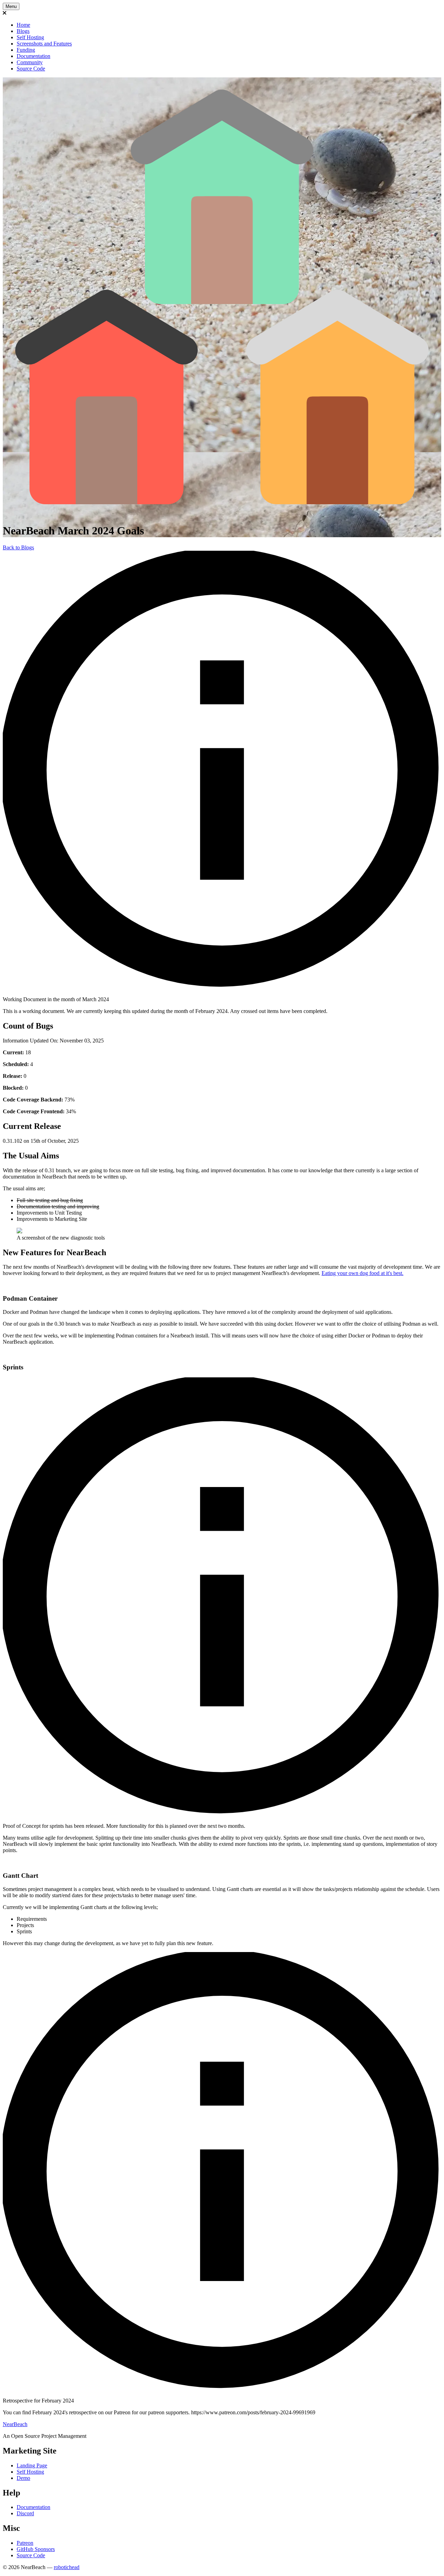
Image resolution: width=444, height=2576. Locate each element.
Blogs (23, 31)
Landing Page (32, 2465)
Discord (25, 2513)
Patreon (25, 2543)
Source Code (31, 69)
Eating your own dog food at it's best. (362, 1273)
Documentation (33, 56)
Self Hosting (30, 37)
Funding (26, 50)
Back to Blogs (18, 547)
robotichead (67, 2567)
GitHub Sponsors (36, 2549)
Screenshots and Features (44, 44)
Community (30, 62)
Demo (23, 2478)
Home (23, 25)
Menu (11, 6)
